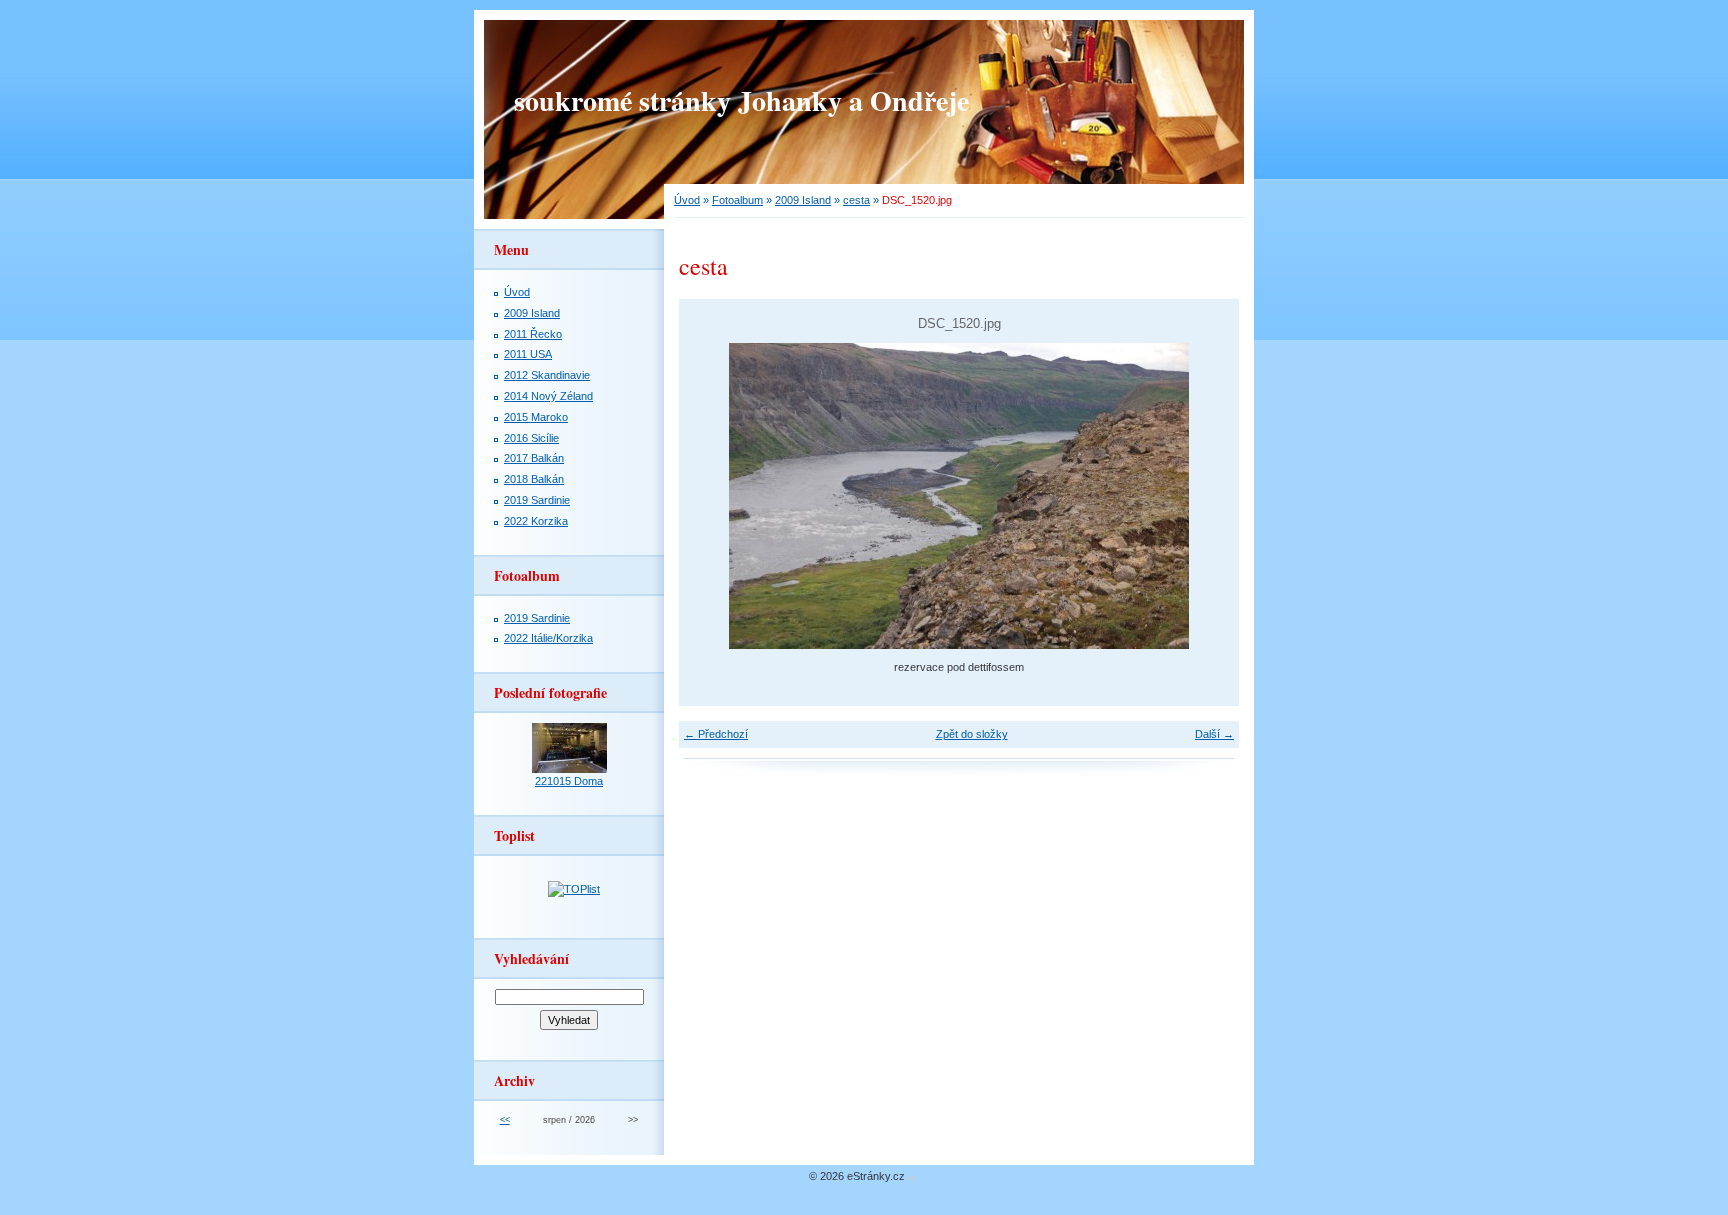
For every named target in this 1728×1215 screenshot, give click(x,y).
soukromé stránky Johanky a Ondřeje (741, 100)
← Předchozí (716, 734)
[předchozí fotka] (711, 496)
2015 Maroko (536, 417)
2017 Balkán (534, 458)
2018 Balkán (534, 479)
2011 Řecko (533, 334)
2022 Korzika (536, 521)
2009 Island (803, 200)
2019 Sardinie (537, 500)
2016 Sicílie (531, 438)
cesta (856, 200)
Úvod (687, 200)
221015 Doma (569, 781)
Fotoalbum (737, 200)
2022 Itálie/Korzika (548, 638)
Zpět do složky (972, 734)
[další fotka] (1206, 496)
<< (505, 1120)
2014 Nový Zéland (548, 396)
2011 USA (528, 354)
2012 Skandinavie (547, 375)
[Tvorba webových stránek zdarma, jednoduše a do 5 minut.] (912, 1177)
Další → (1214, 734)
